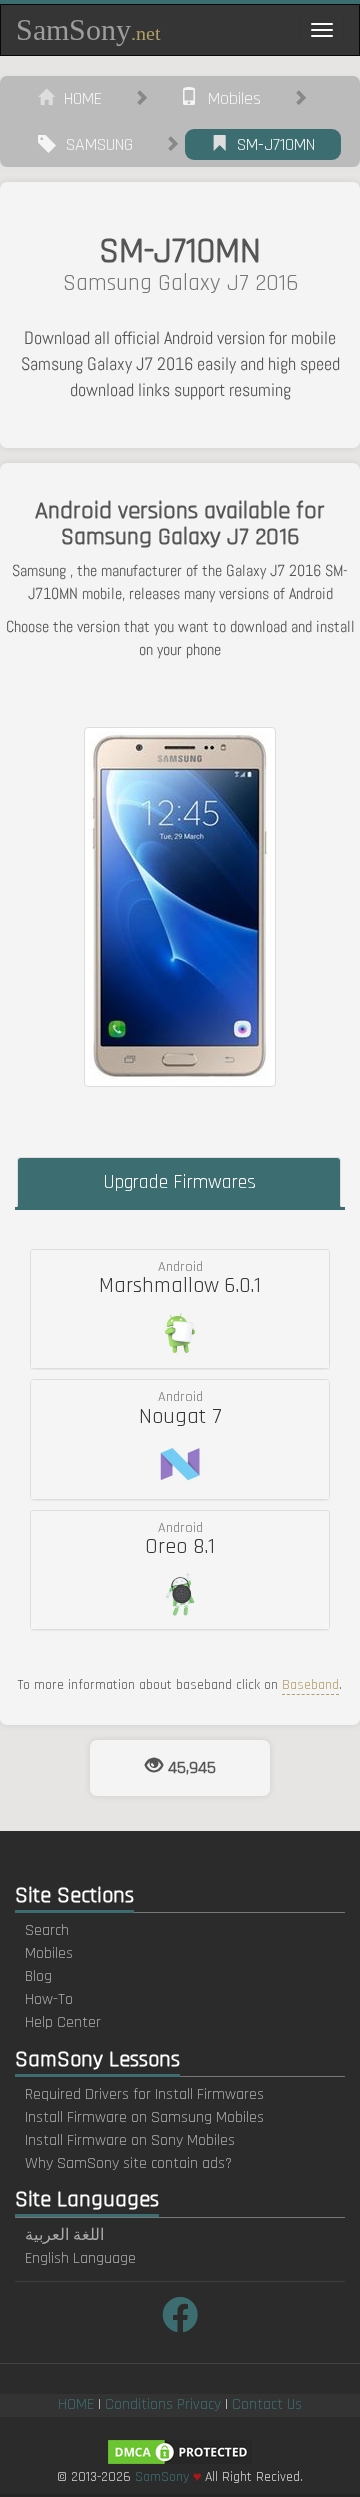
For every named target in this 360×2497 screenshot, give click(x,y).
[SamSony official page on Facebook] (180, 2317)
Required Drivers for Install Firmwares (144, 2094)
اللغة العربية (64, 2235)
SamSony (88, 29)
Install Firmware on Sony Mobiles (130, 2140)
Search (47, 1930)
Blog (38, 1976)
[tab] (180, 1309)
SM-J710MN (271, 144)
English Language (80, 2258)
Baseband (310, 1685)
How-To (49, 1999)
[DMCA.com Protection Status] (180, 2451)
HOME (78, 98)
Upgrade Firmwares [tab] (179, 1182)
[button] (180, 1309)
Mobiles (229, 98)
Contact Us (267, 2404)
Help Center (63, 2022)
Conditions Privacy (163, 2404)
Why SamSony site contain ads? (128, 2163)
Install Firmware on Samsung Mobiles (144, 2117)
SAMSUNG (94, 144)
